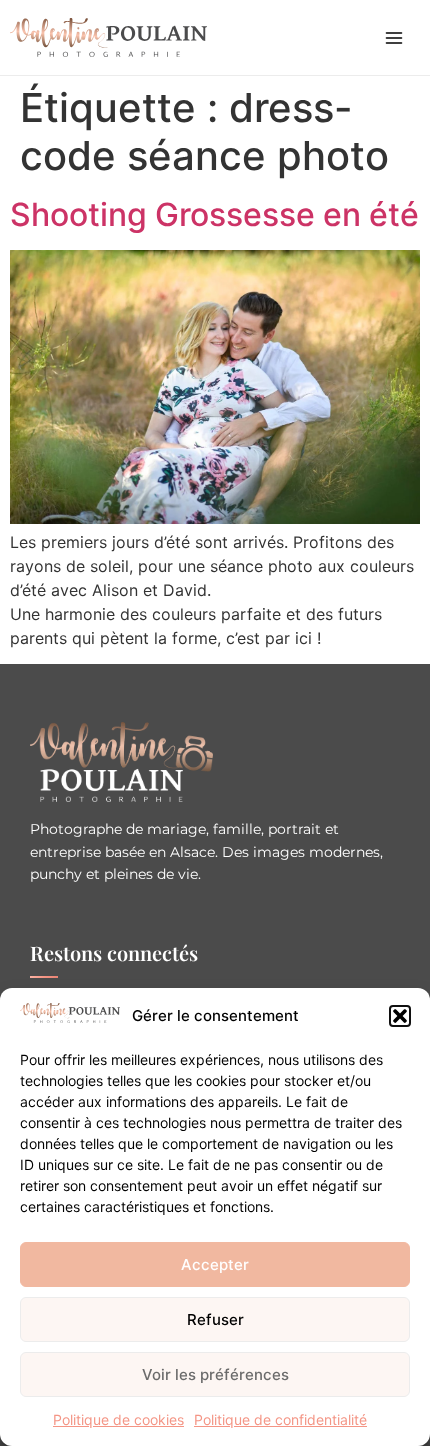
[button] (400, 1016)
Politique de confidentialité (280, 1419)
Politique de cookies (118, 1419)
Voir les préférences (215, 1374)
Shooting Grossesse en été (214, 214)
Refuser (215, 1319)
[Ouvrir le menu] (394, 38)
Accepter (215, 1264)
